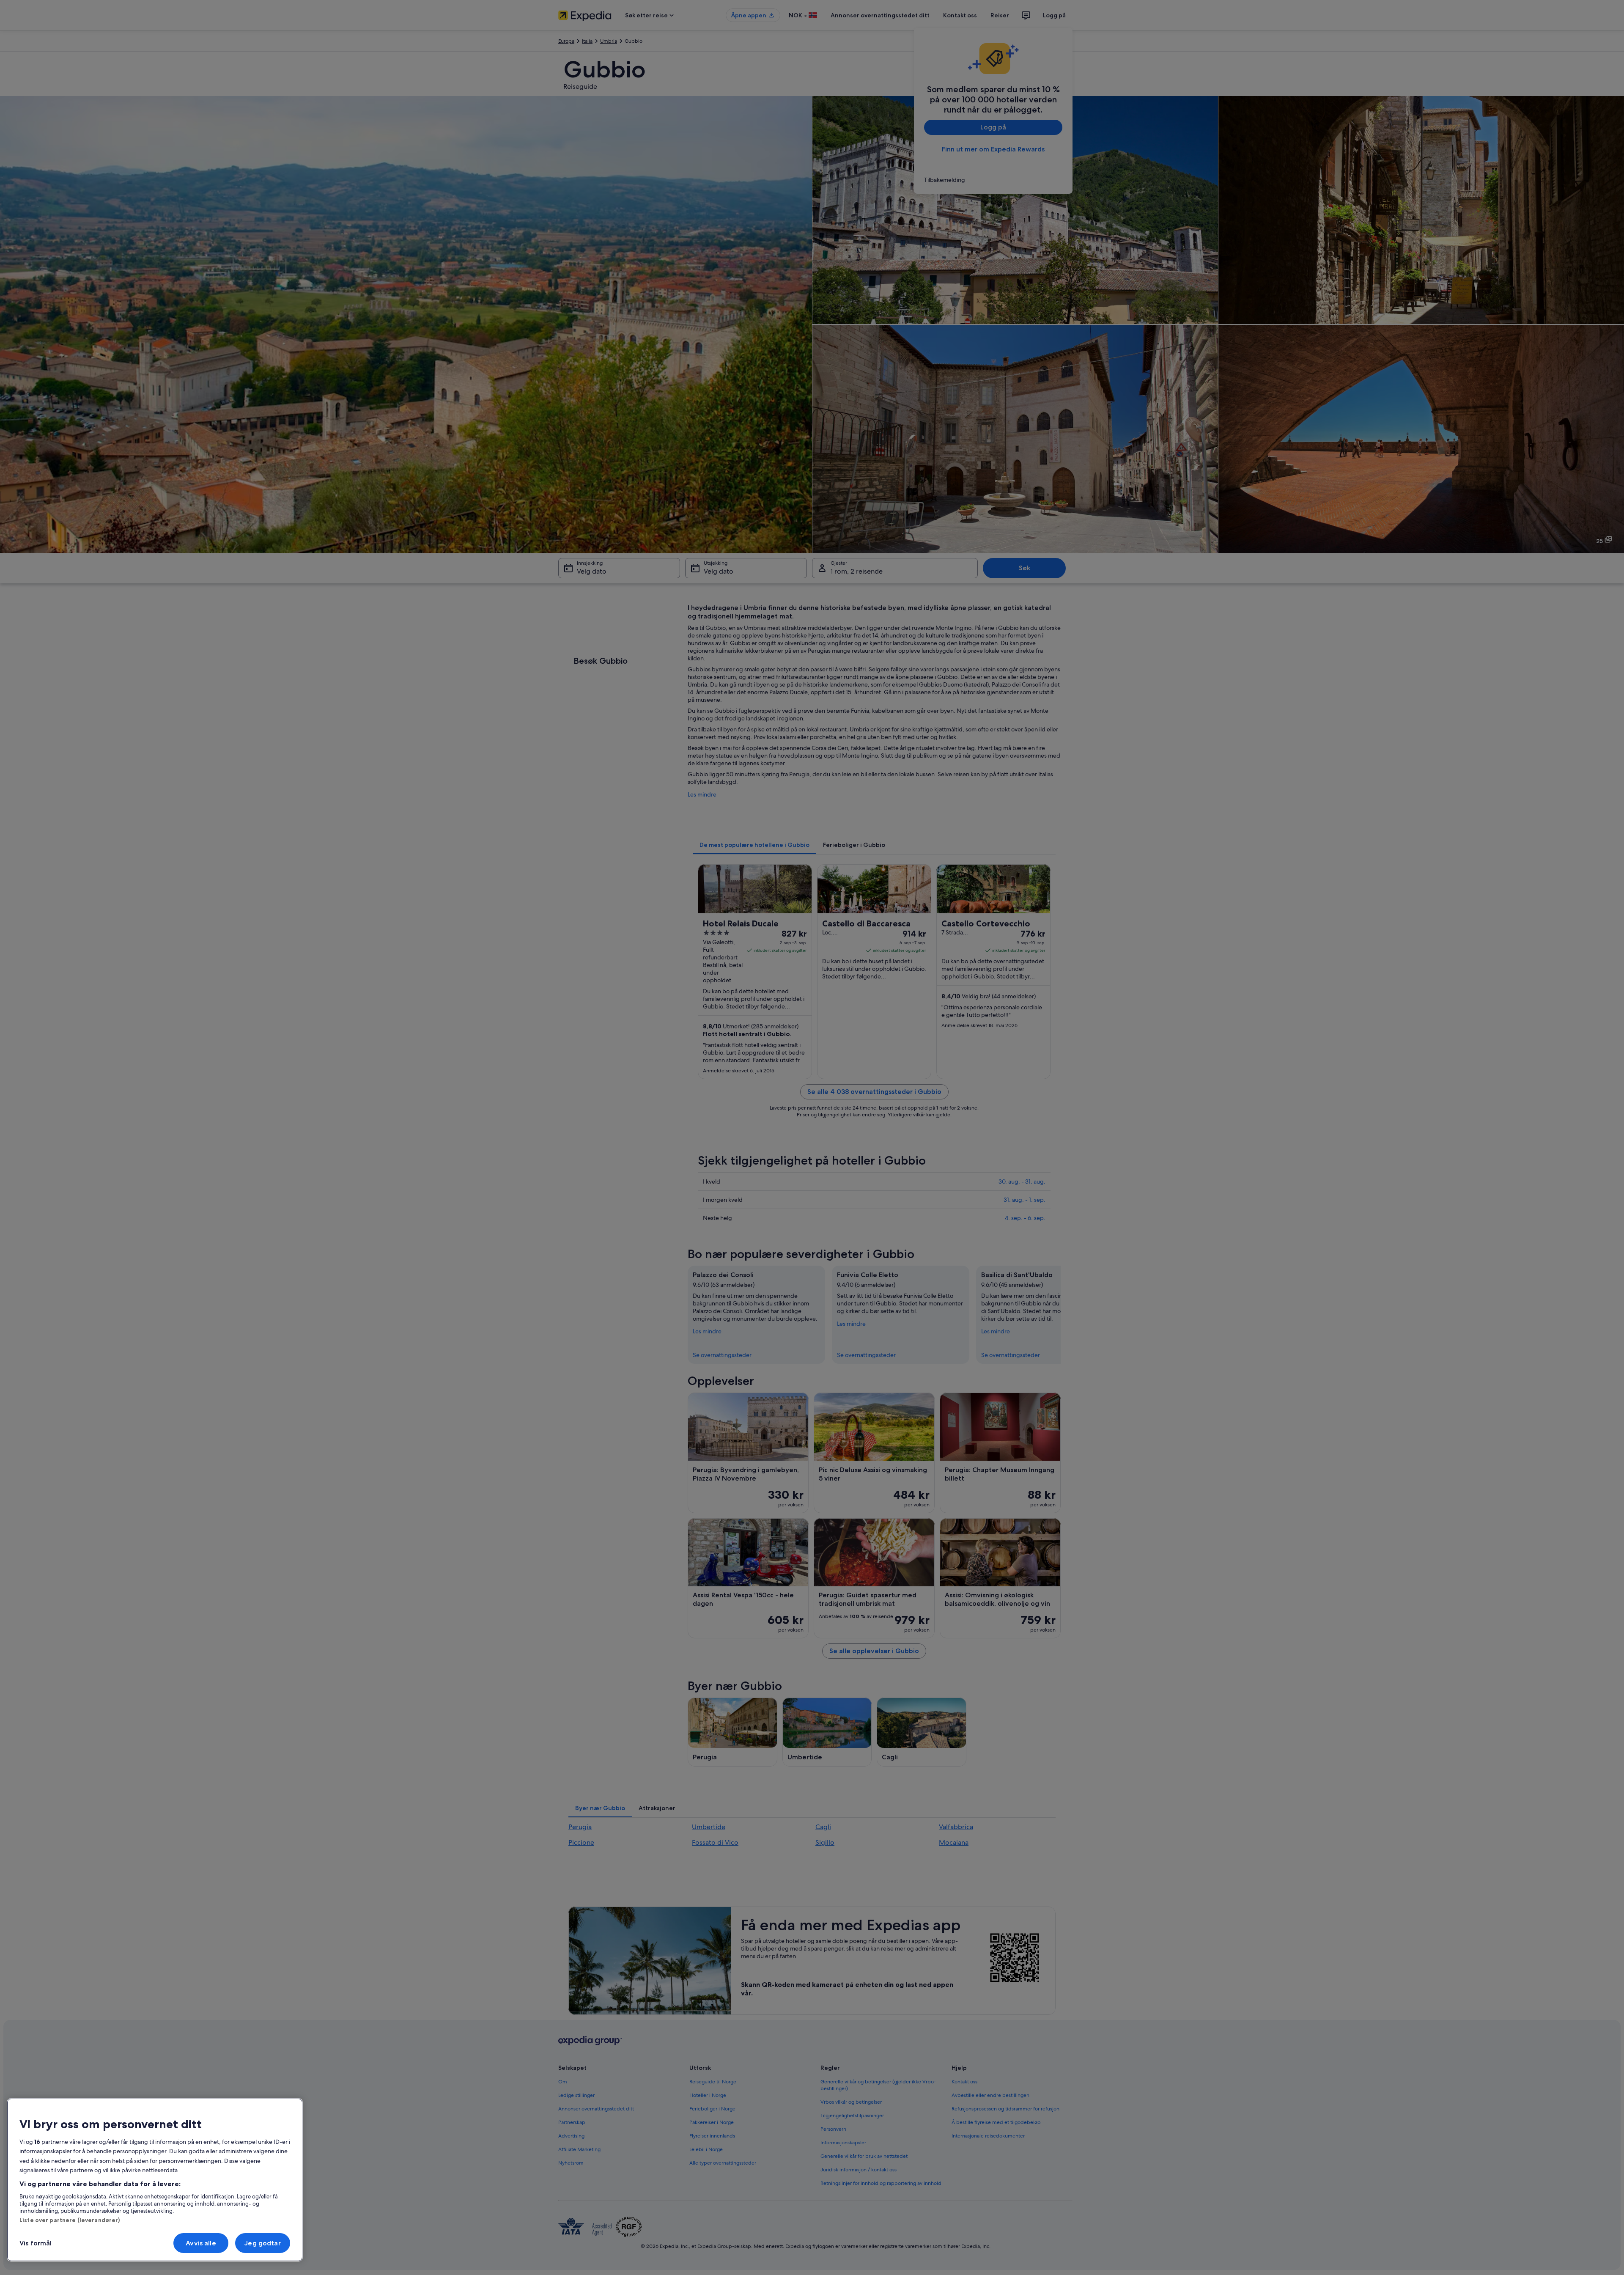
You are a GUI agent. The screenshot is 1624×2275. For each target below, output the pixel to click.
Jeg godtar (263, 2243)
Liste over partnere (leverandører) (70, 2220)
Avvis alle (201, 2243)
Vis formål (36, 2243)
